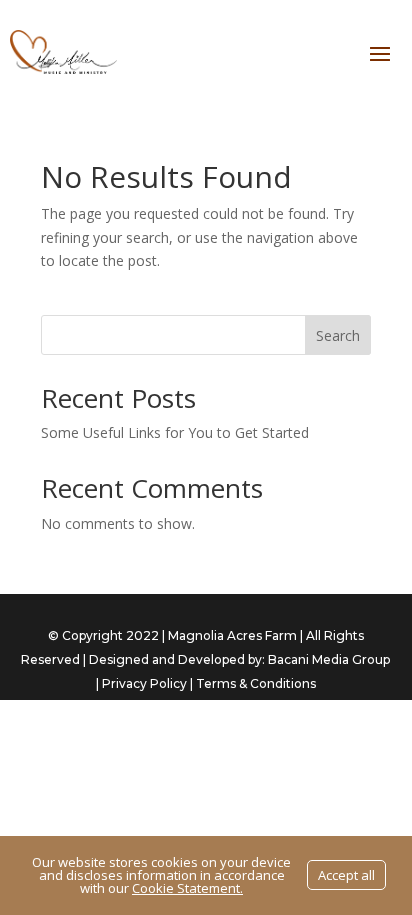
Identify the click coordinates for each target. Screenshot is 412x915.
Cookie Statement (186, 888)
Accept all (346, 875)
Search (338, 335)
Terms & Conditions (256, 683)
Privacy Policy (144, 683)
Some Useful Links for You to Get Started (175, 432)
